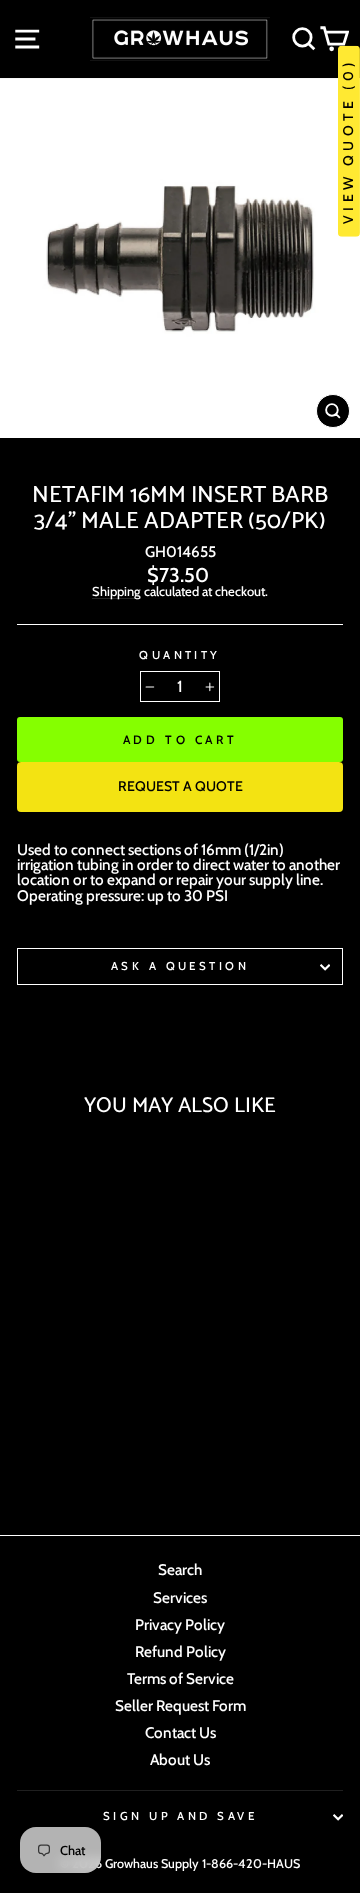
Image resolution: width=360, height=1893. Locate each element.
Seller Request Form (180, 1705)
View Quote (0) (348, 141)
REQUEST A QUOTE (180, 786)
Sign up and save (180, 1816)
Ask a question (180, 966)
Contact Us (180, 1732)
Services (180, 1597)
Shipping (116, 592)
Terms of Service (180, 1678)
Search (180, 1569)
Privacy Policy (180, 1624)
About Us (180, 1759)
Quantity (180, 655)
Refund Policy (180, 1651)
